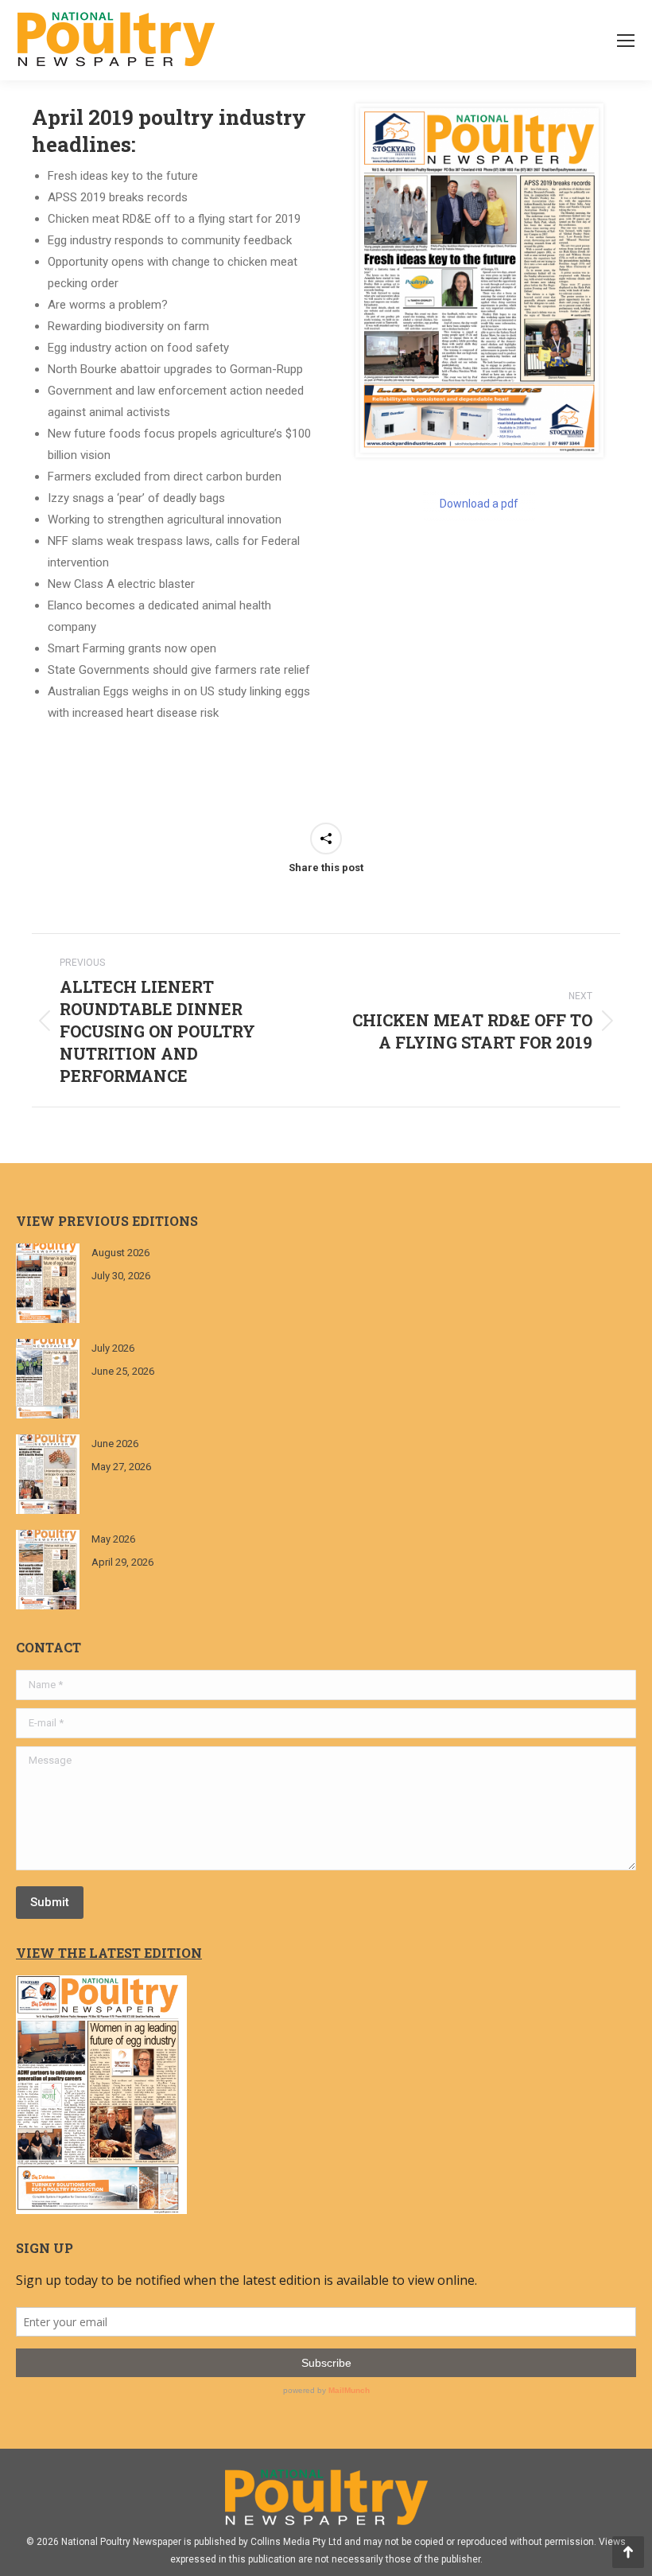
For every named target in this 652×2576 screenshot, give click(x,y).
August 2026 (120, 1253)
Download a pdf (479, 504)
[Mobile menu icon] (626, 41)
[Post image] (48, 1283)
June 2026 (115, 1444)
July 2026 (113, 1348)
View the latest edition (109, 1953)
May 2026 (113, 1539)
